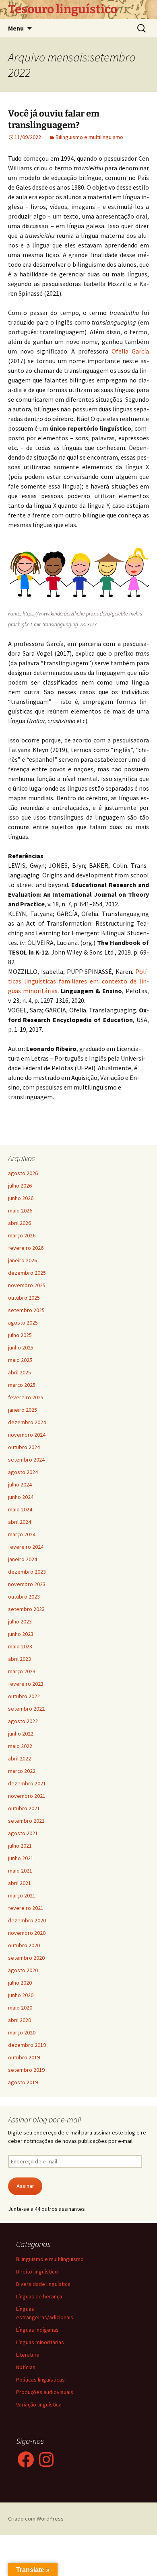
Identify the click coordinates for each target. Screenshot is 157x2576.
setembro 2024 (26, 1460)
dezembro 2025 (27, 1273)
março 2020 (22, 2032)
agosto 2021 (23, 1833)
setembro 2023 (26, 1609)
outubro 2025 (24, 1298)
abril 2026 (20, 1223)
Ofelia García (130, 351)
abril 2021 (20, 1883)
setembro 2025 (26, 1310)
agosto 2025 (23, 1323)
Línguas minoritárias (40, 2342)
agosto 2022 (23, 1721)
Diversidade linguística (43, 2284)
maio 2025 (20, 1360)
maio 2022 (20, 1746)
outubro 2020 (24, 1945)
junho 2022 (21, 1734)
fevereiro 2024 (26, 1547)
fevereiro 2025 (26, 1397)
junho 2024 (21, 1497)
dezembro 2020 (27, 1920)
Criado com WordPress (36, 2519)
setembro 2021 (26, 1821)
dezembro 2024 (27, 1422)
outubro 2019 (24, 2057)
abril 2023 (20, 1659)
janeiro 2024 (23, 1559)
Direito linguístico (37, 2271)
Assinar (25, 2186)
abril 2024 (20, 1522)
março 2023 (22, 1671)
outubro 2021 (24, 1808)
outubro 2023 (24, 1597)
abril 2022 (20, 1758)
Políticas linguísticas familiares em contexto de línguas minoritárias (78, 981)
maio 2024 (20, 1509)
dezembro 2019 (27, 2045)
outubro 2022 (24, 1696)
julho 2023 (20, 1621)
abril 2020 (20, 2020)
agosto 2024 (23, 1472)
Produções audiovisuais (45, 2392)
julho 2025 (20, 1335)
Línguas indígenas (37, 2330)
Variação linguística (39, 2404)
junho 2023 (21, 1634)
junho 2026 (21, 1198)
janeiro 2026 (23, 1260)
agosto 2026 (23, 1173)
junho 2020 (21, 1995)
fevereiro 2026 (26, 1248)
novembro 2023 (27, 1584)
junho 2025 (21, 1347)
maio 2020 (20, 2008)
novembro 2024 (27, 1435)
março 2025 (22, 1385)
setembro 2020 (26, 1958)
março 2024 (22, 1534)
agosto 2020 (23, 1970)
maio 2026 (20, 1210)
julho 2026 (20, 1186)
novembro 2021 (27, 1796)
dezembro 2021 (27, 1783)
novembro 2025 (27, 1285)
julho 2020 (20, 1983)
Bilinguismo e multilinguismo (89, 137)
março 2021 (22, 1895)
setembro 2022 (26, 1709)
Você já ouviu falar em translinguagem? (54, 119)
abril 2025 (20, 1372)
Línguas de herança (39, 2296)
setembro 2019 (26, 2070)
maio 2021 (20, 1871)
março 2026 (22, 1235)
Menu (16, 28)
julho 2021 (20, 1846)
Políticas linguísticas (40, 2380)
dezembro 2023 (27, 1572)
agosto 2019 (23, 2082)
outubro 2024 (24, 1447)
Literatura (28, 2355)
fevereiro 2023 (26, 1684)
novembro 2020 (27, 1933)
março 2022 (22, 1771)
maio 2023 (20, 1646)
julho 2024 (20, 1484)
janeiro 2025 (23, 1410)
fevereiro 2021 (26, 1908)
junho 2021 (21, 1858)
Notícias (26, 2367)
